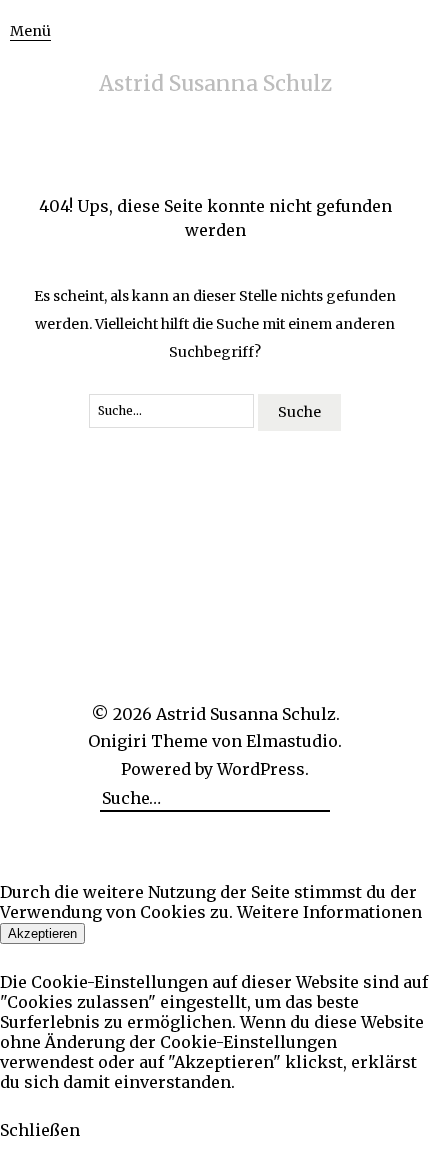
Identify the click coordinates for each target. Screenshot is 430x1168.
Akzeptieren (42, 933)
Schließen (40, 1130)
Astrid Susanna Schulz (215, 83)
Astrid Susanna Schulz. (248, 714)
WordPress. (263, 769)
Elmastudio (292, 741)
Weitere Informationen (329, 912)
